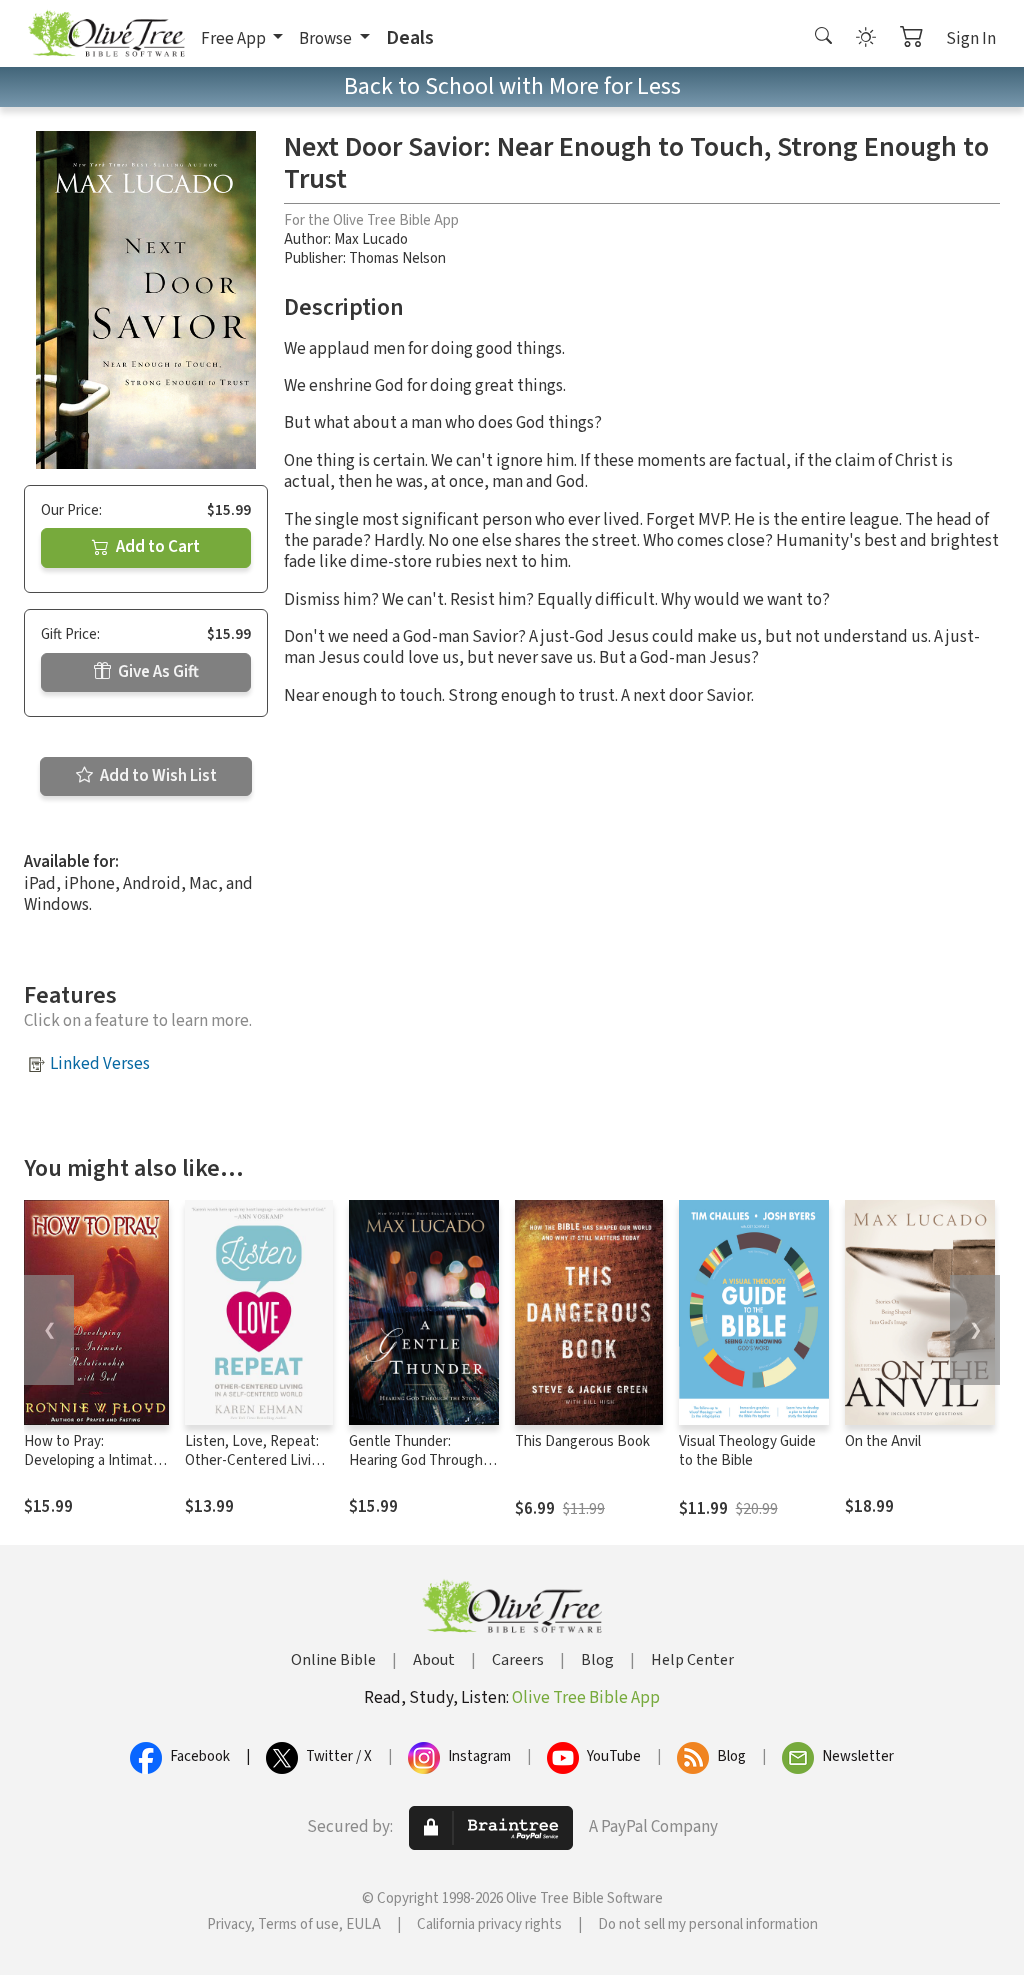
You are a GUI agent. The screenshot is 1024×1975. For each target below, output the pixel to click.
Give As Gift (157, 672)
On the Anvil (883, 1441)
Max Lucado (371, 239)
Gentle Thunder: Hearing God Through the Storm (416, 1460)
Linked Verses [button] (100, 1064)
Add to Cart (156, 547)
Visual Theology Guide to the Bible (747, 1451)
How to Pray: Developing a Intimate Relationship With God (93, 1460)
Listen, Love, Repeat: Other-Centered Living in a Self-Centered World (256, 1470)
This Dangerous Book (582, 1441)
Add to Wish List (157, 776)
